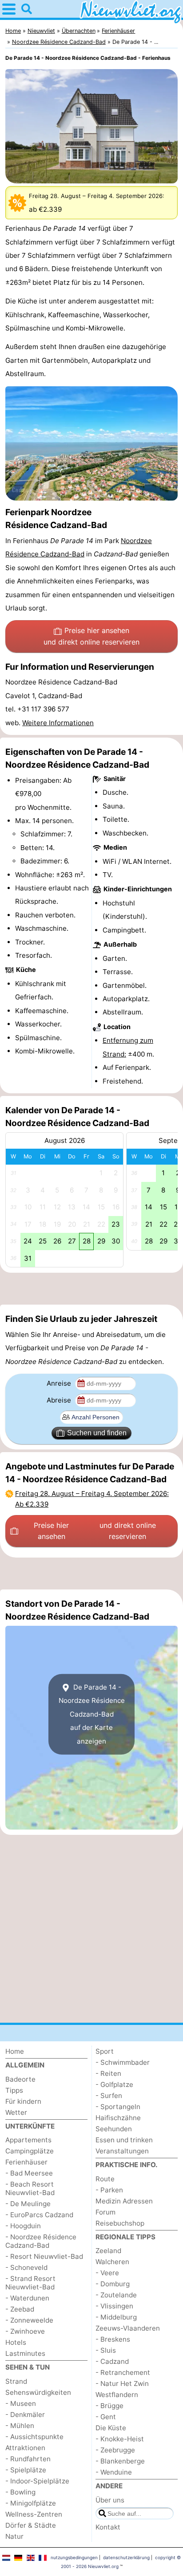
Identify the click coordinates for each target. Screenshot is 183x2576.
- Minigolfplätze (31, 2503)
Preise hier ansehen (91, 636)
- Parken (109, 2190)
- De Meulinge (28, 2204)
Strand (16, 2381)
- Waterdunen (27, 2298)
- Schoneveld (26, 2267)
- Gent (106, 2417)
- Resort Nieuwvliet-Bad (44, 2256)
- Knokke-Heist (120, 2439)
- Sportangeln (118, 2107)
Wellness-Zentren (34, 2514)
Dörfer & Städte (31, 2525)
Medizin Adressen (124, 2201)
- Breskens (113, 2339)
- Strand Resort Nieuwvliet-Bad (30, 2283)
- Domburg (113, 2284)
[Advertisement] (91, 1289)
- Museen (21, 2403)
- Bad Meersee (29, 2173)
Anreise (60, 1383)
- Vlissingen (114, 2306)
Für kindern (23, 2101)
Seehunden (114, 2129)
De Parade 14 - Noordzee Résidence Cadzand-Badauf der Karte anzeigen (92, 1714)
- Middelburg (116, 2317)
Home (15, 2051)
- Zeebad (20, 2309)
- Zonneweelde (29, 2320)
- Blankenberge (120, 2461)
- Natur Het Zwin (122, 2384)
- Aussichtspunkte (34, 2437)
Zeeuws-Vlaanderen (128, 2328)
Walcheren (112, 2262)
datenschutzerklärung (126, 2557)
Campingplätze (30, 2151)
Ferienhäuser (26, 2162)
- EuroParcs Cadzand (39, 2215)
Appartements (28, 2140)
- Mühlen (20, 2426)
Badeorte (20, 2079)
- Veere (107, 2273)
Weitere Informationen (58, 723)
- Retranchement (123, 2372)
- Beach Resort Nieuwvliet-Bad (30, 2188)
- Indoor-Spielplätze (37, 2481)
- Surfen (109, 2096)
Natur (14, 2536)
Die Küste (111, 2428)
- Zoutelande (116, 2295)
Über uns (110, 2500)
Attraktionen (25, 2448)
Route (105, 2179)
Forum (105, 2212)
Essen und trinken (124, 2140)
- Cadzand (112, 2361)
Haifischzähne (118, 2118)
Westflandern (117, 2395)
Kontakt (108, 2527)
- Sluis (106, 2350)
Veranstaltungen (122, 2151)
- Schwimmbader (123, 2062)
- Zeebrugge (115, 2450)
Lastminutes (25, 2353)
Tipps (14, 2090)
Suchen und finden (97, 1433)
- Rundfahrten (28, 2459)
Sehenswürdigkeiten (38, 2392)
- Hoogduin (23, 2226)
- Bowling (20, 2492)
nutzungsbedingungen (74, 2557)
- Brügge (109, 2406)
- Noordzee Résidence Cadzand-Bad (41, 2241)
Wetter (16, 2112)
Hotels (16, 2342)
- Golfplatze (114, 2085)
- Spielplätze (26, 2470)
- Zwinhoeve (25, 2331)
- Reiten (108, 2073)
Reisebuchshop (120, 2223)
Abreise (60, 1400)
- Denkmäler (25, 2415)
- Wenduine (114, 2472)
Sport (105, 2051)
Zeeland (108, 2251)
